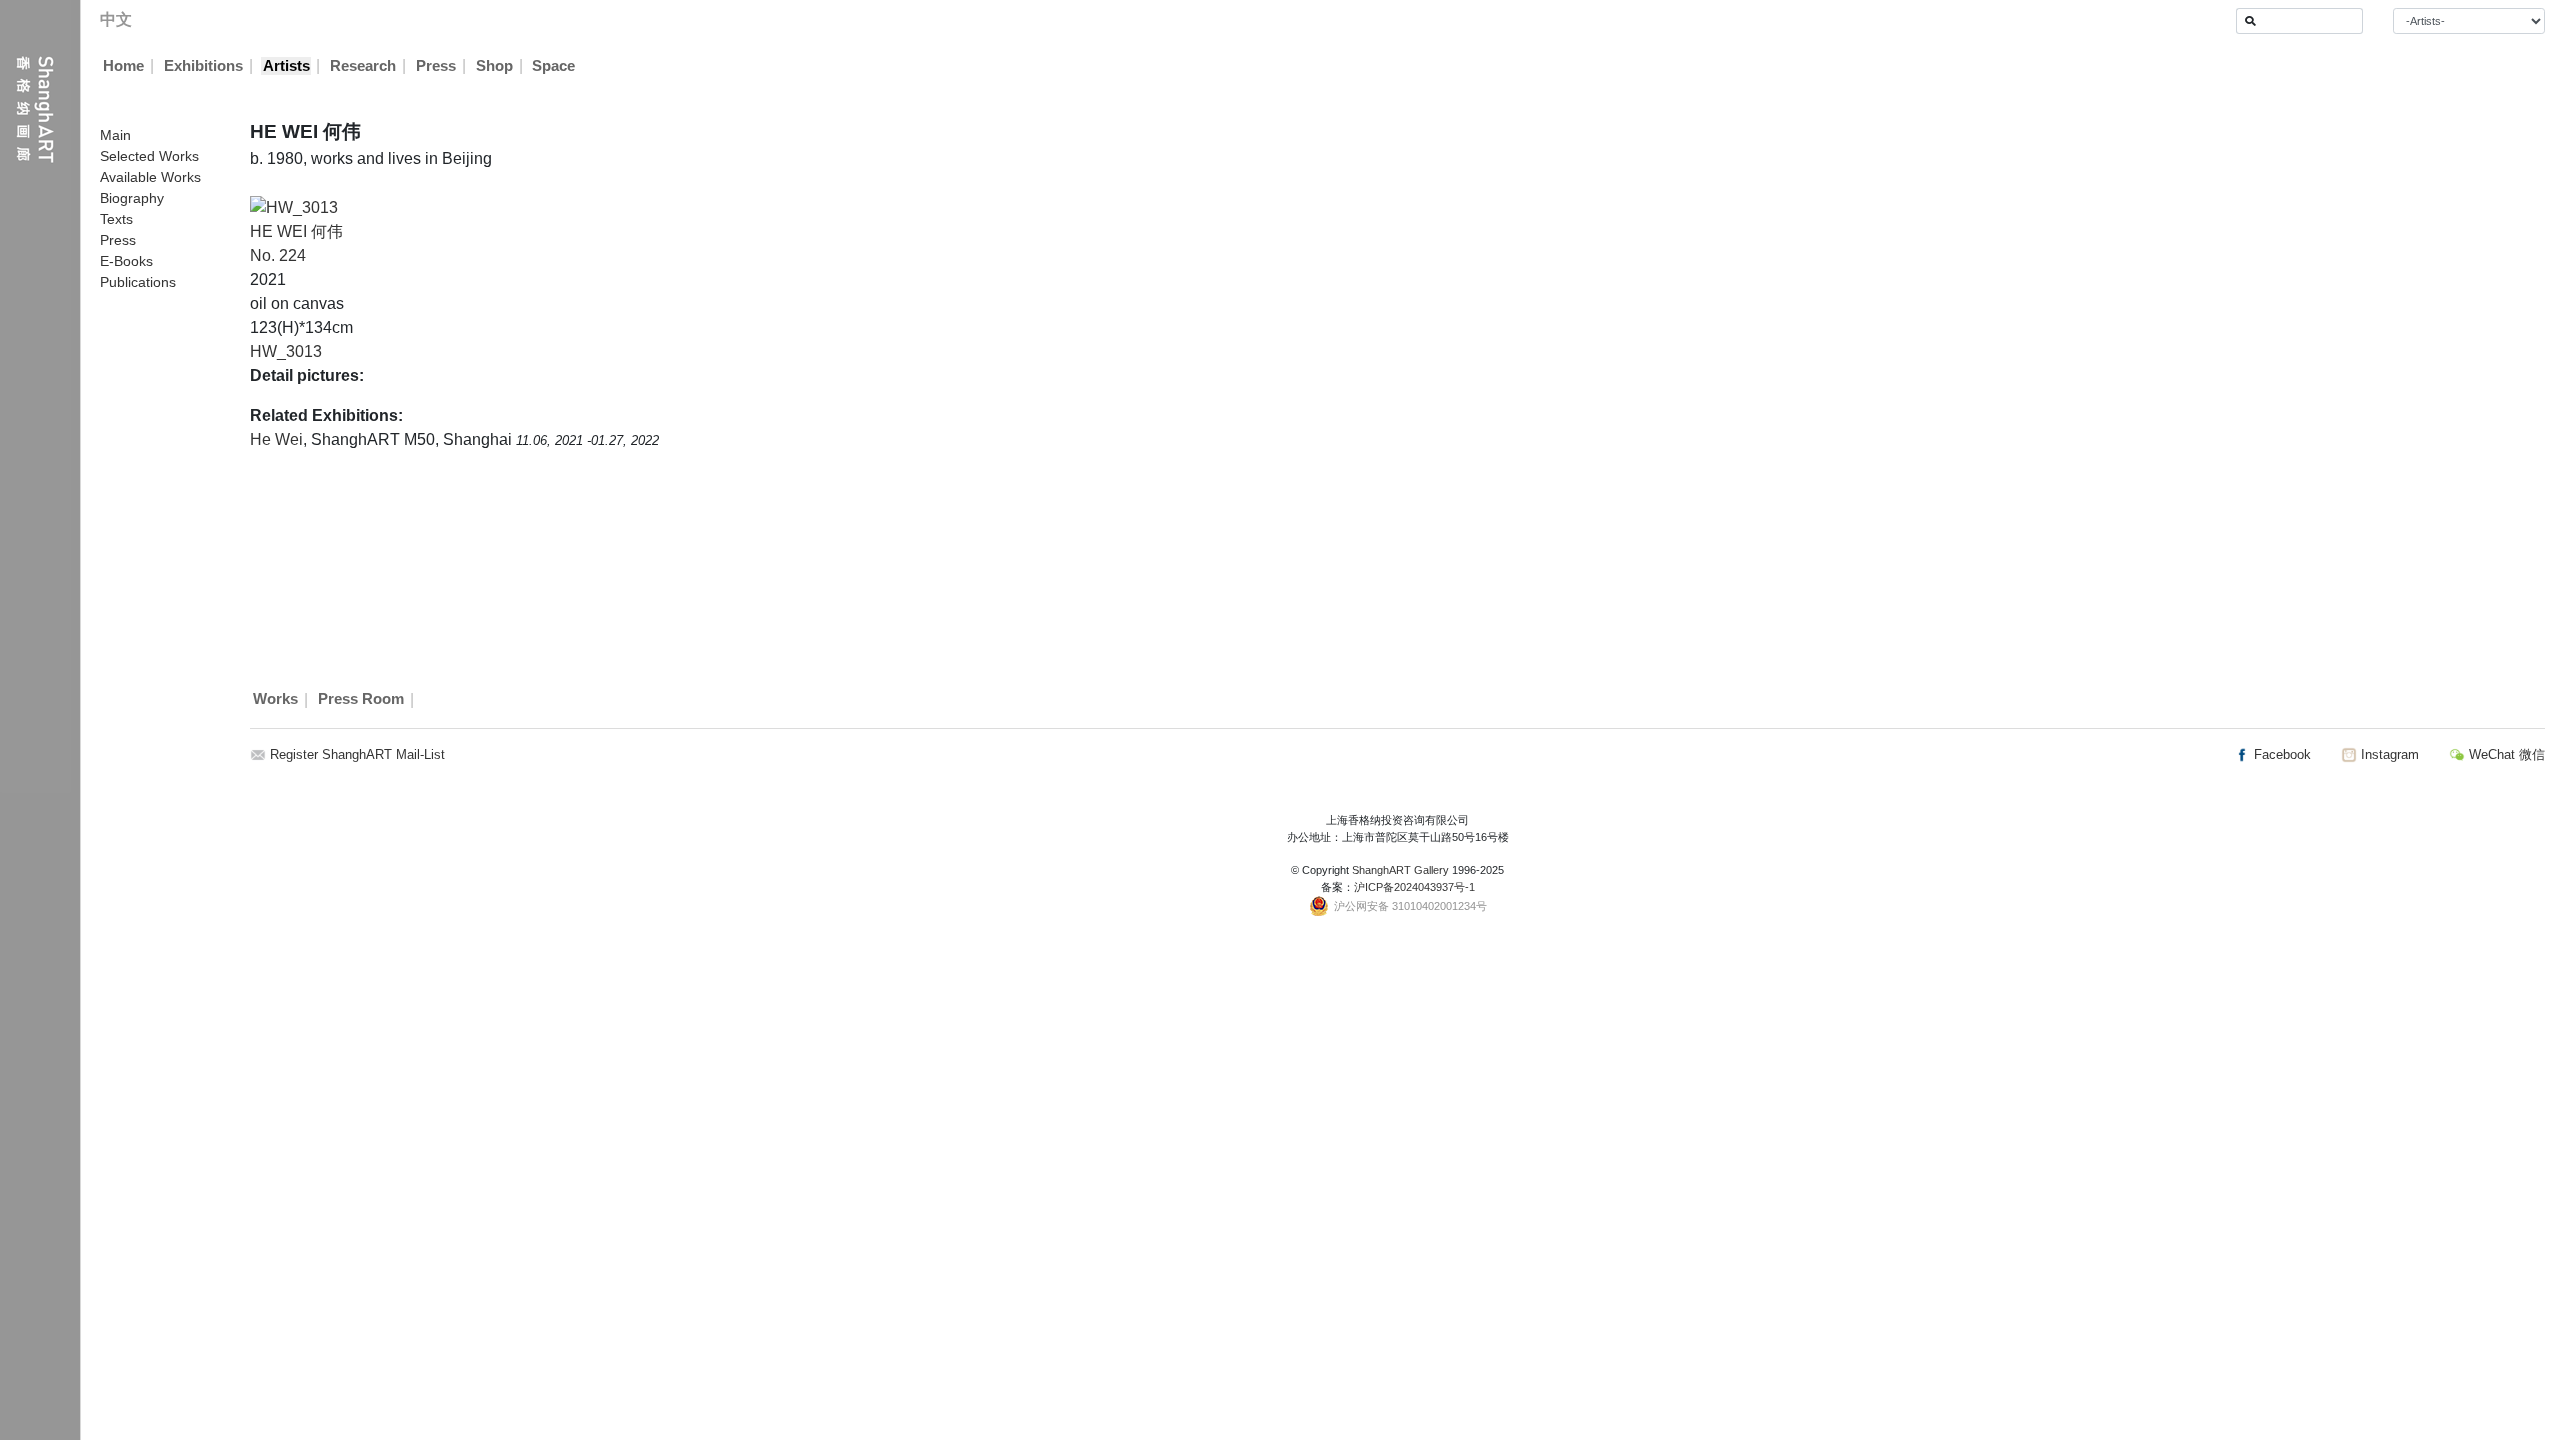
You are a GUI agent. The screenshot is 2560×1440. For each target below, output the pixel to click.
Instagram (2388, 754)
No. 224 (278, 255)
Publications (138, 282)
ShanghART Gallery (1400, 870)
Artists (286, 66)
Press (436, 66)
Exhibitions (203, 66)
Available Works (150, 177)
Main (115, 135)
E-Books (126, 261)
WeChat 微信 (2505, 754)
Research (363, 66)
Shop (494, 66)
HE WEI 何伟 (296, 231)
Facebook (2280, 754)
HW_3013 (286, 351)
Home (123, 66)
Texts (116, 219)
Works (275, 700)
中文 (116, 19)
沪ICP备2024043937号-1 (1414, 887)
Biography (132, 198)
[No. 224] (294, 206)
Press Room (361, 700)
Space (553, 66)
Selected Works (149, 156)
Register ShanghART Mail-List (357, 754)
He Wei (276, 439)
